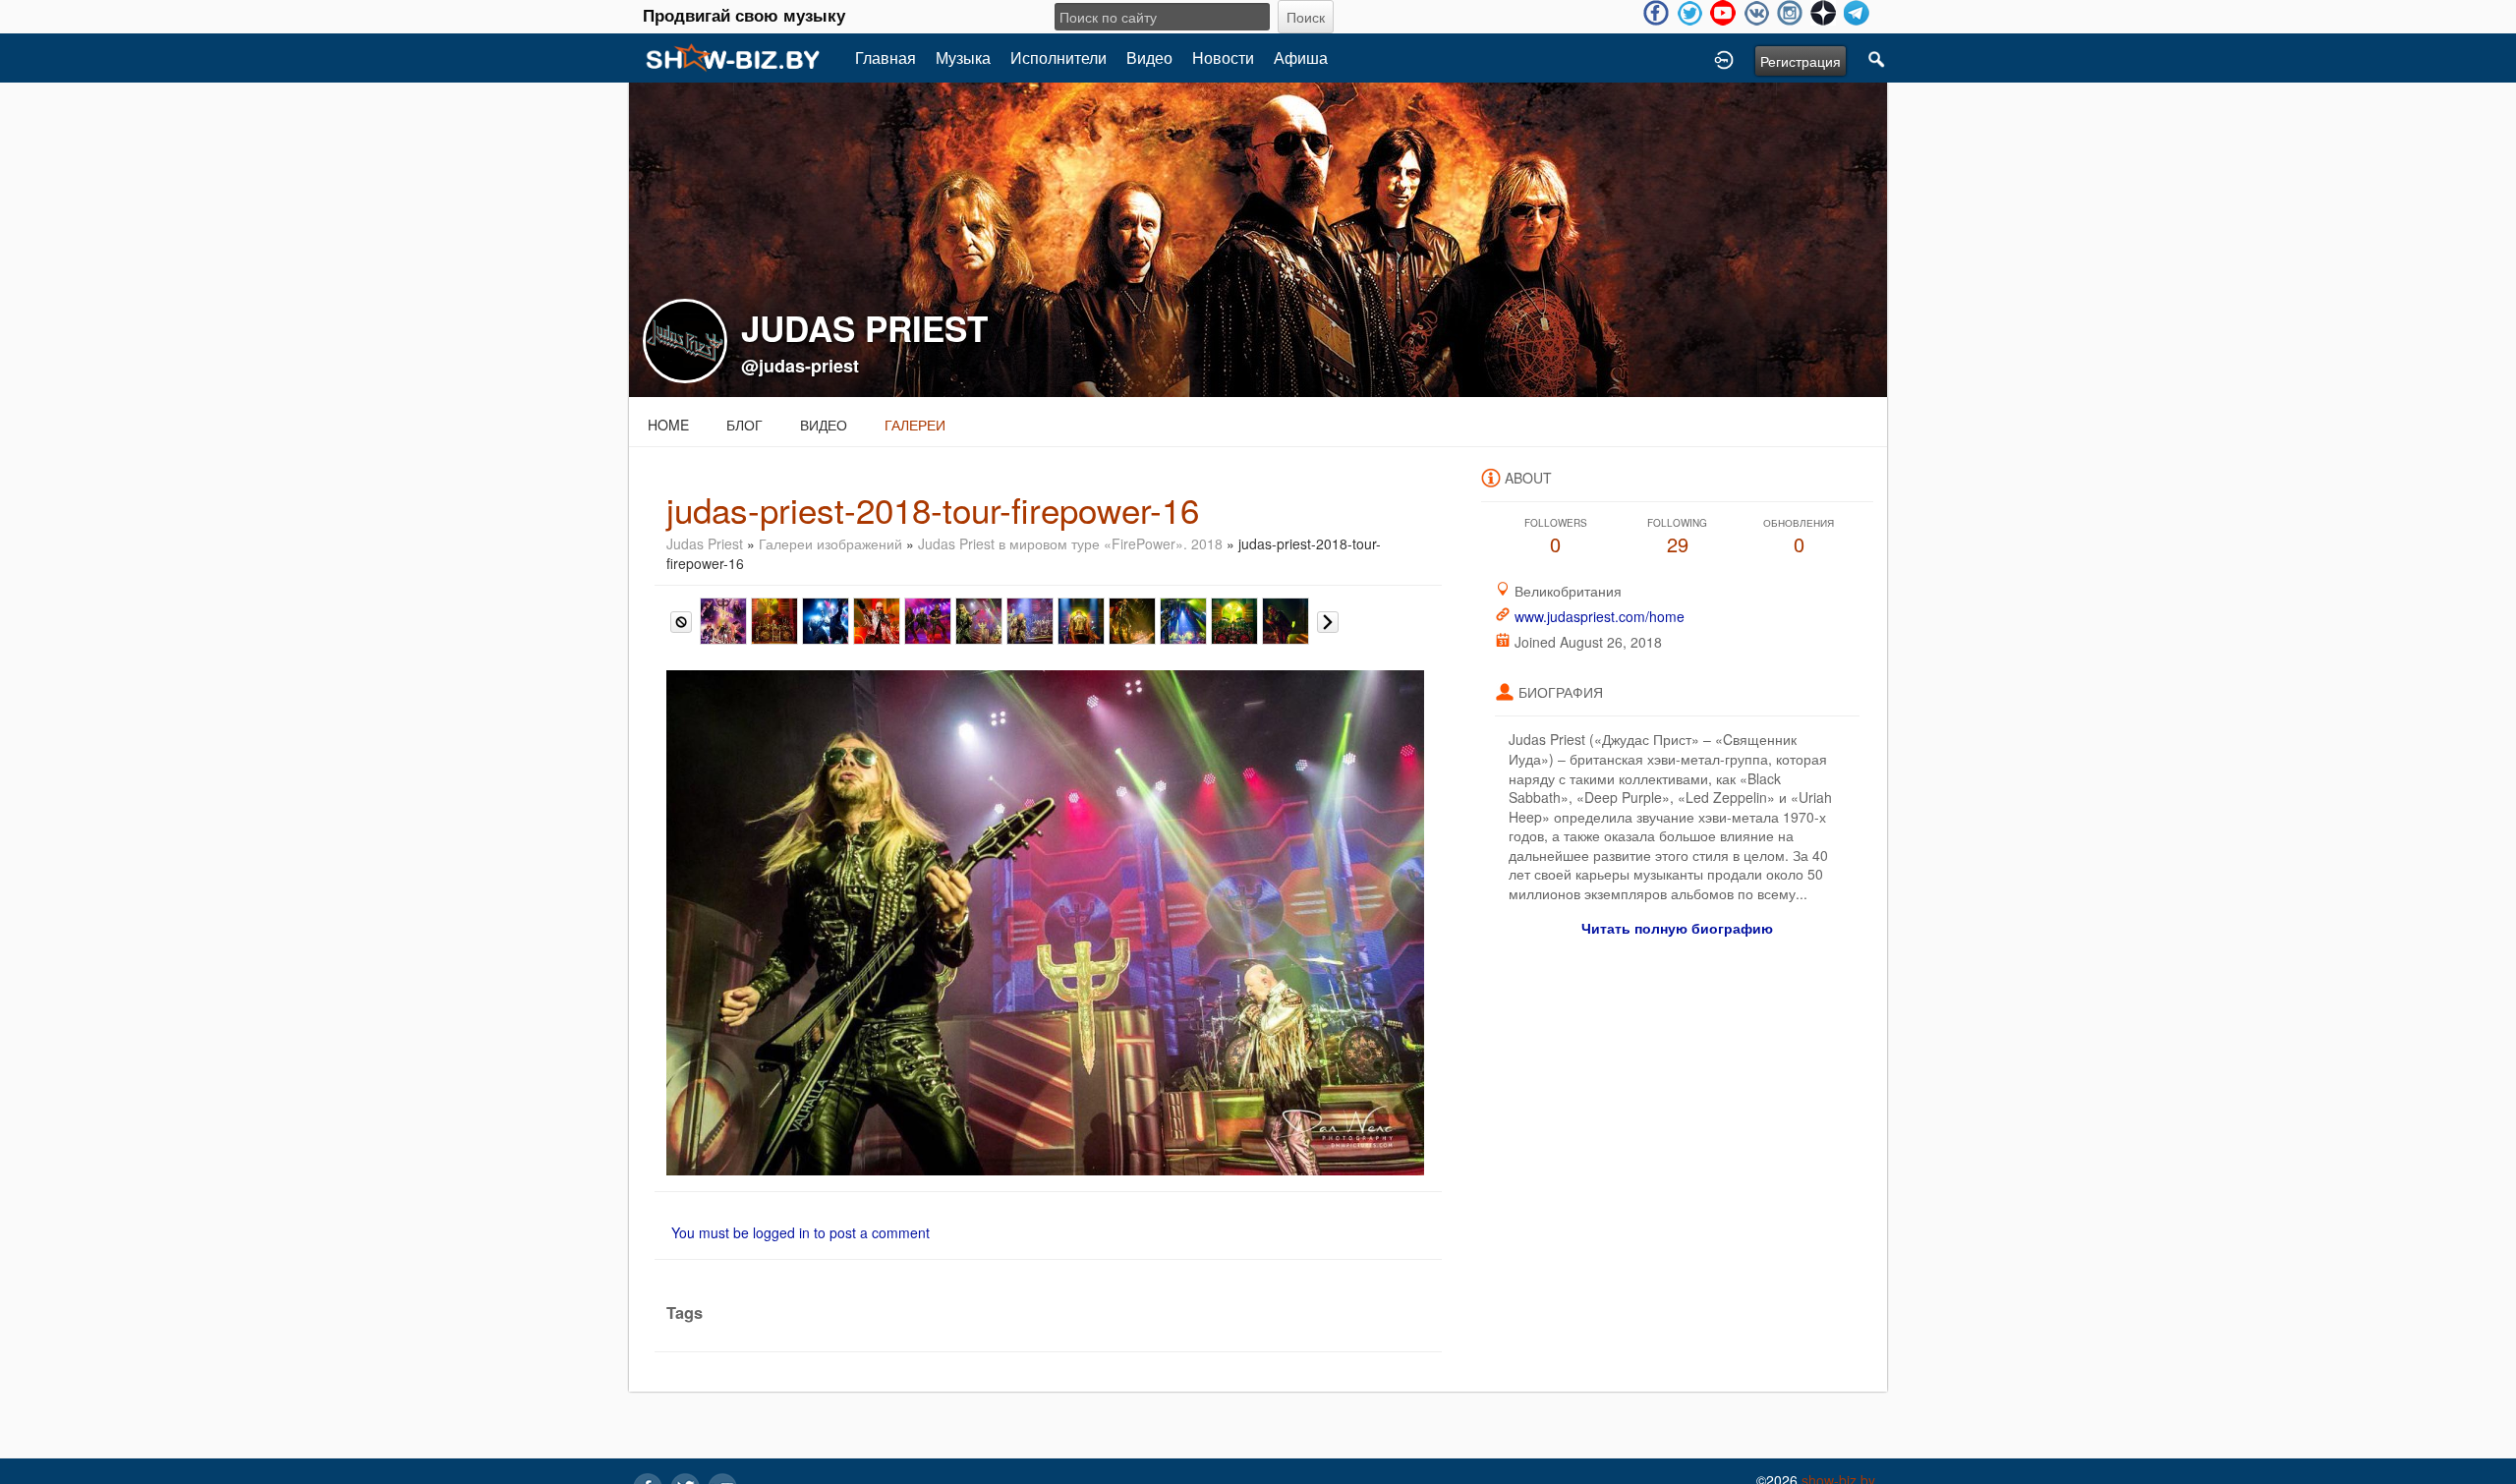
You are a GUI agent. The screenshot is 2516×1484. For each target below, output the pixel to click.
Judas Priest (707, 543)
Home (668, 425)
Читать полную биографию (1677, 928)
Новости (1223, 57)
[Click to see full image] (1258, 238)
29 (1677, 537)
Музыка (963, 57)
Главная (886, 57)
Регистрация (1801, 61)
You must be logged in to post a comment (801, 1232)
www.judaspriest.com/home (1600, 616)
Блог (744, 425)
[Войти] (1724, 58)
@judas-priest (800, 366)
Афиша (1301, 57)
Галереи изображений (830, 543)
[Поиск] (1877, 58)
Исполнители (1058, 57)
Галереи (915, 425)
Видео (1149, 57)
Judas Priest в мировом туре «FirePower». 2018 (1070, 543)
